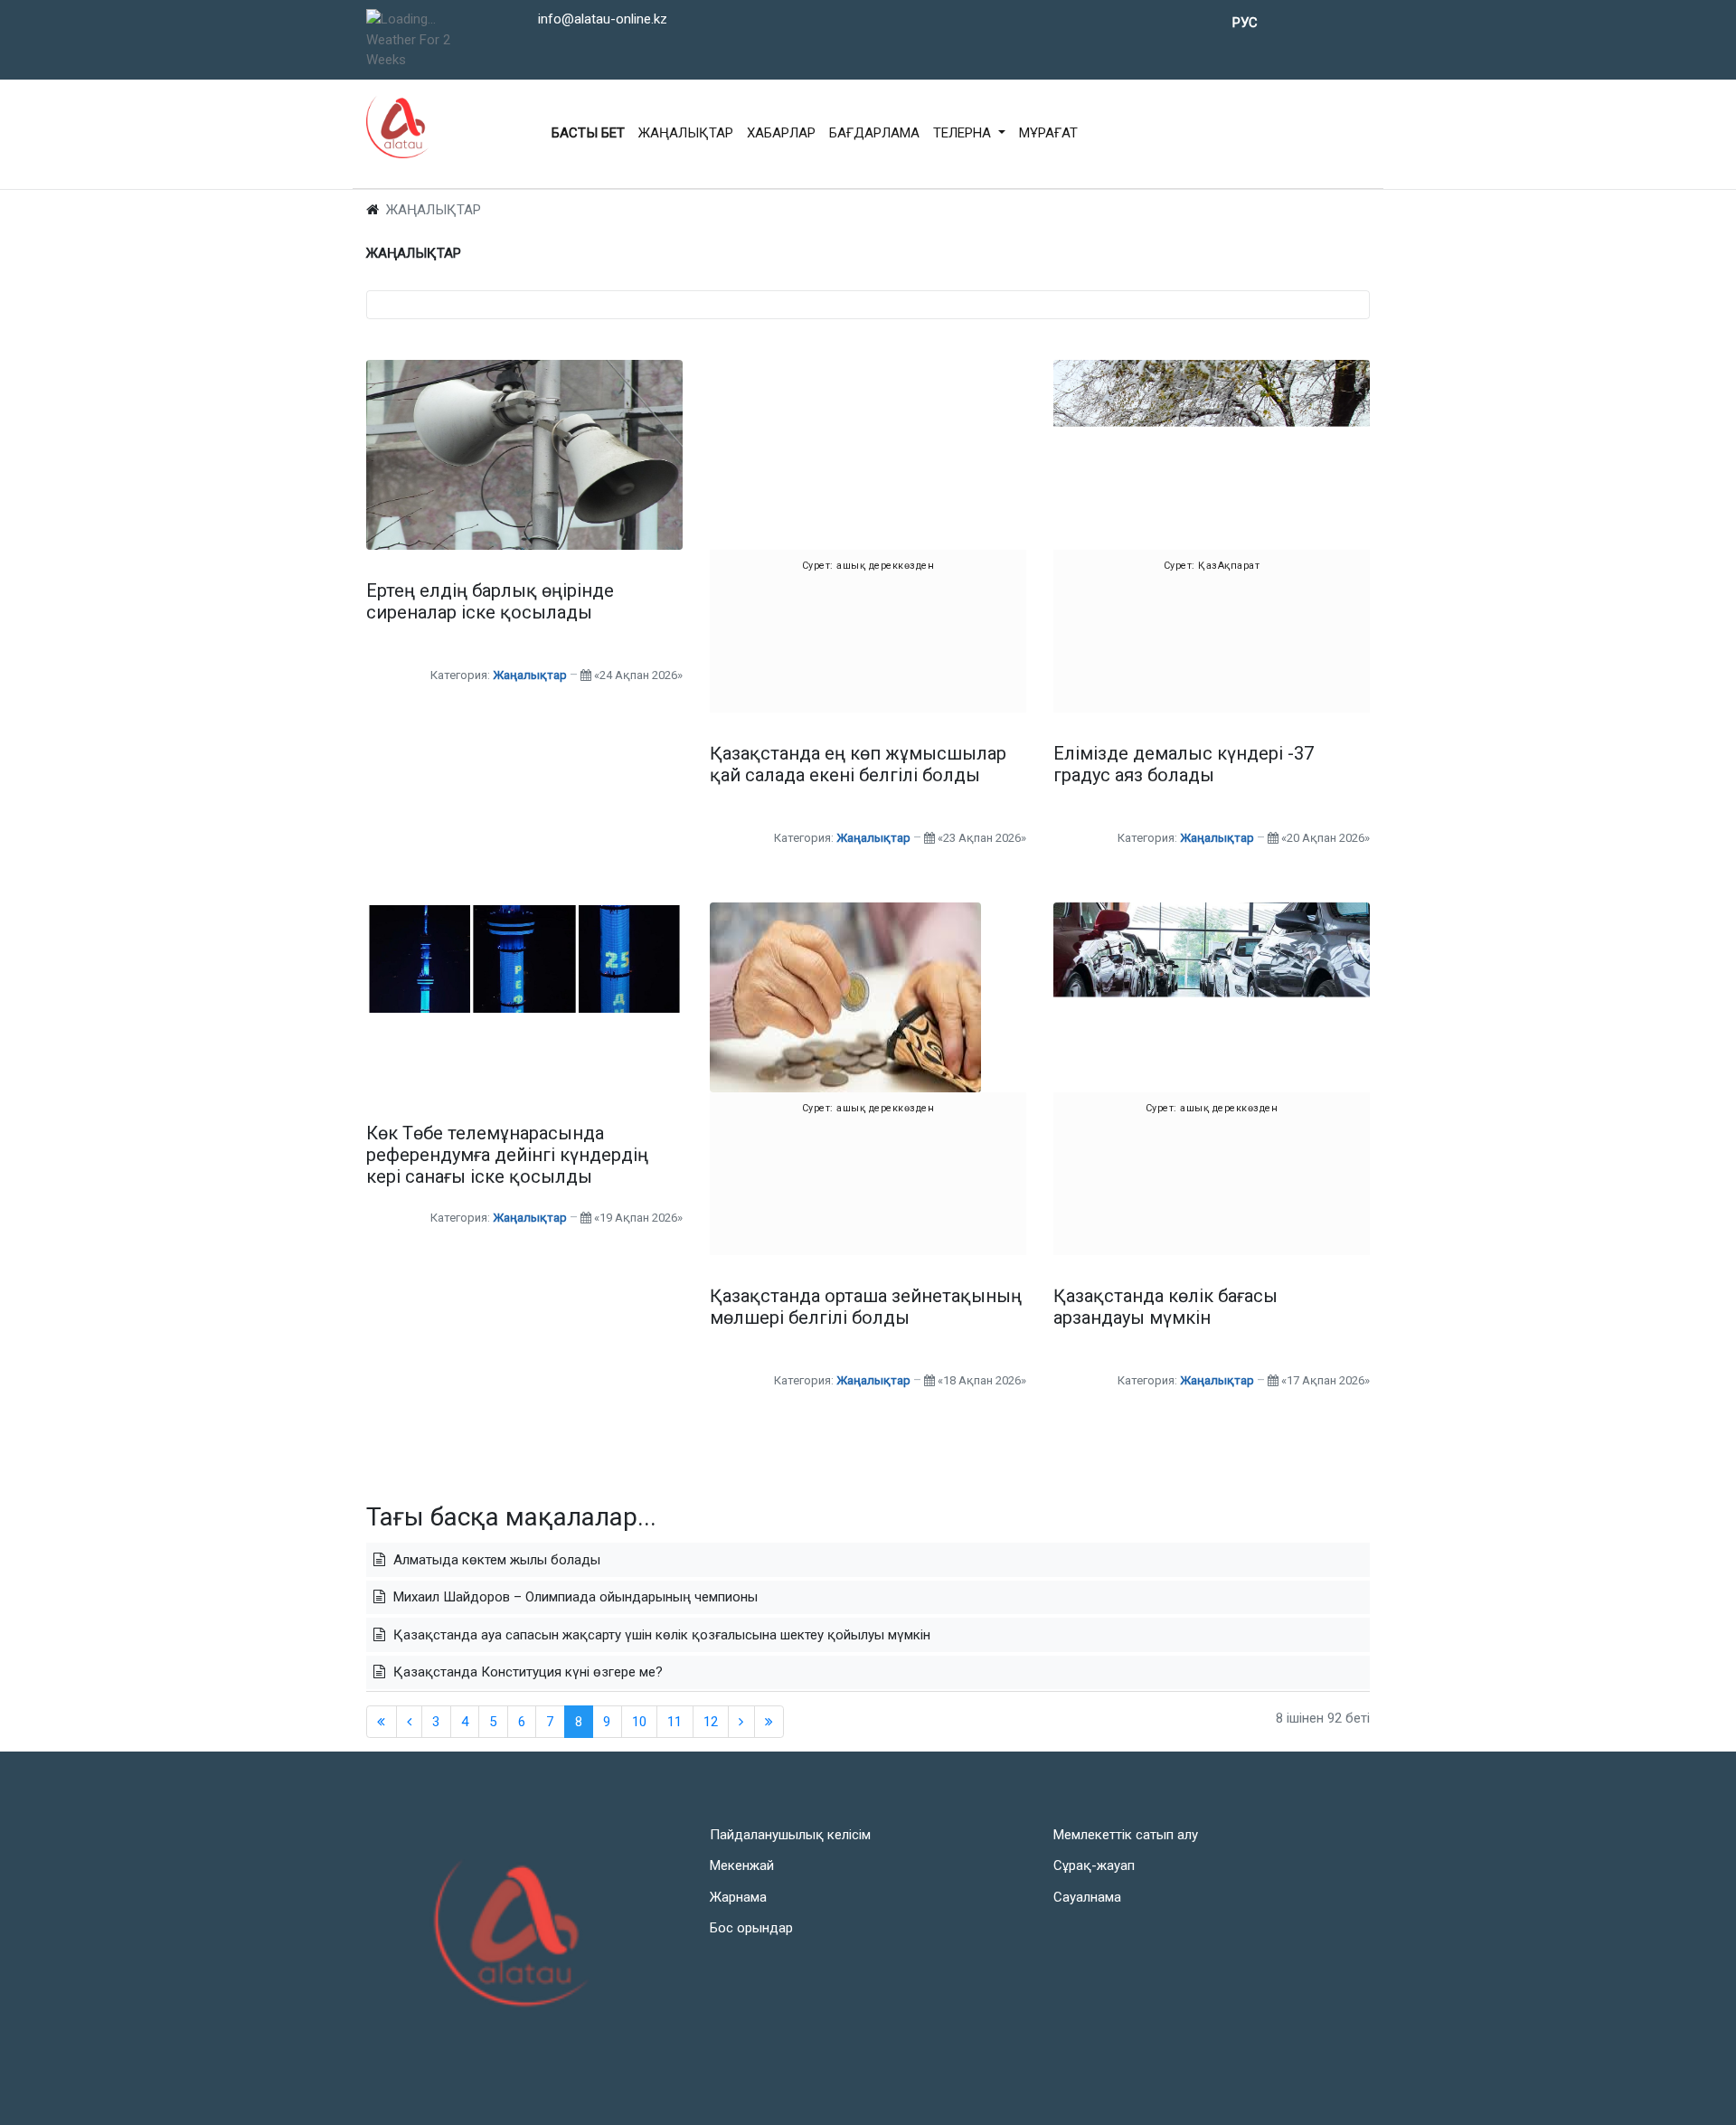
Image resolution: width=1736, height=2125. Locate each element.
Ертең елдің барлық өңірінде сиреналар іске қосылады (490, 601)
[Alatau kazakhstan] (398, 127)
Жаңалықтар (530, 675)
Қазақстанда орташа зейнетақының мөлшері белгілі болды (866, 1307)
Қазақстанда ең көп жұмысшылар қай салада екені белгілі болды (858, 764)
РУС (1245, 23)
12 (711, 1722)
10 (639, 1722)
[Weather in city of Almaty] (422, 19)
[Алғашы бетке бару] (741, 1722)
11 (675, 1722)
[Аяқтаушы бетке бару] (769, 1722)
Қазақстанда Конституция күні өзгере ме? (526, 1672)
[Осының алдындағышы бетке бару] (410, 1722)
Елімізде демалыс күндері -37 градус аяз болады (1184, 764)
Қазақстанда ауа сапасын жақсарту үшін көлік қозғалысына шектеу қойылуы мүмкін (660, 1635)
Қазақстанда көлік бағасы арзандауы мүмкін (1165, 1307)
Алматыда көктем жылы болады (495, 1560)
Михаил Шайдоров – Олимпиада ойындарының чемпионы (574, 1597)
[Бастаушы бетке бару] (382, 1722)
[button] (969, 134)
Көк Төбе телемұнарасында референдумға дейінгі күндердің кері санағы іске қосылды (507, 1155)
